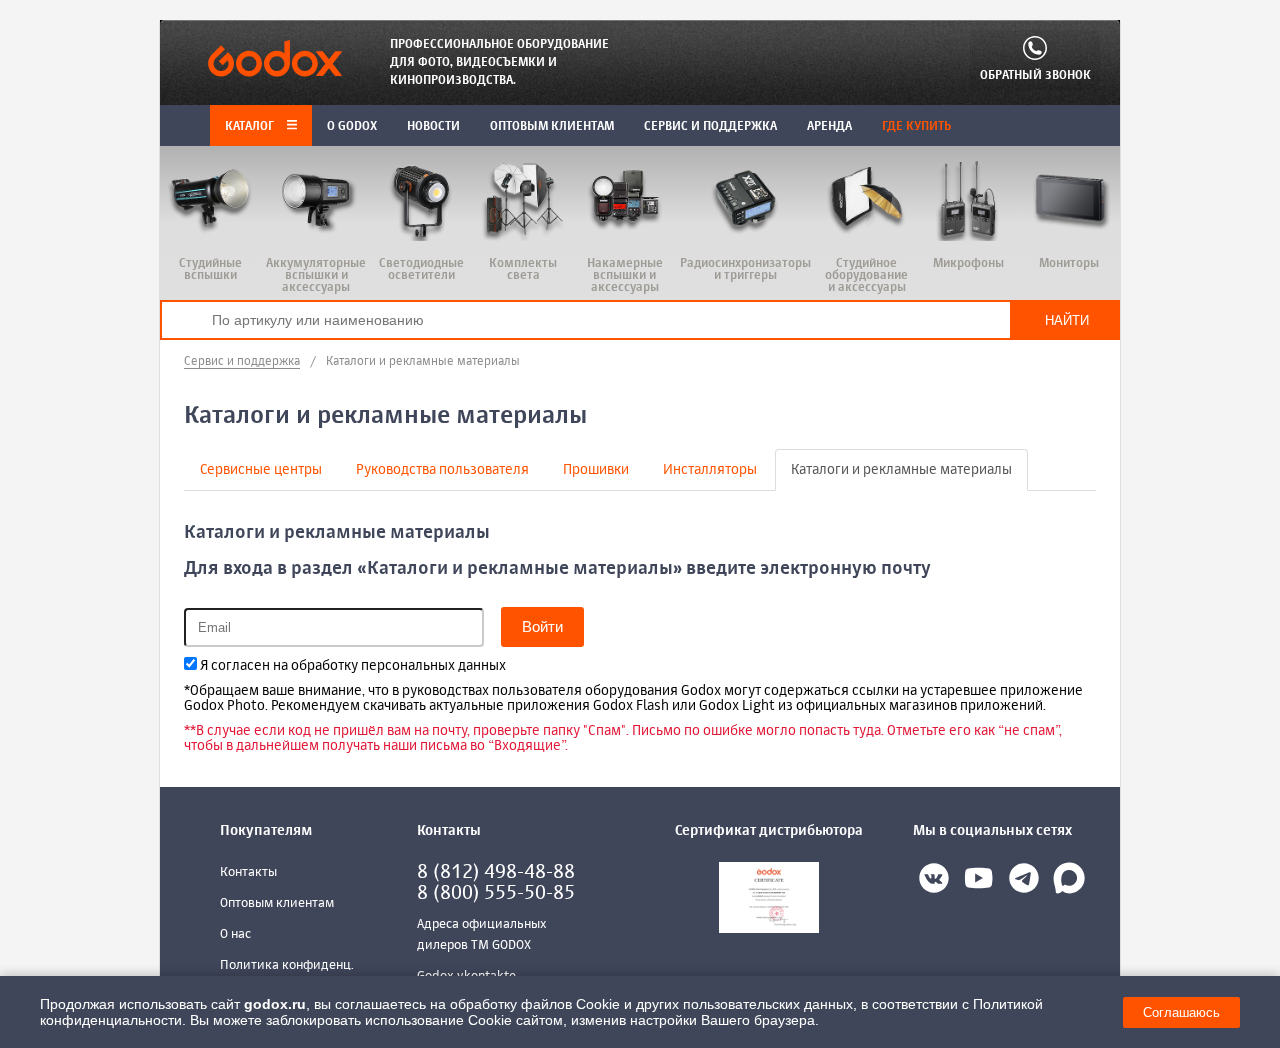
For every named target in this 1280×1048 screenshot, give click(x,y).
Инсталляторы (710, 470)
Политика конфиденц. (287, 965)
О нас (235, 934)
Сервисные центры (261, 470)
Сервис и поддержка (242, 362)
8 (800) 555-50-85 (496, 893)
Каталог (251, 127)
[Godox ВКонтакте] (934, 882)
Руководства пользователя (442, 470)
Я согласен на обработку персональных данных (351, 666)
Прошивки (596, 470)
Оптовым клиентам (277, 903)
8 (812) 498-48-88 (496, 872)
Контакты (248, 872)
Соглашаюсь (1181, 1012)
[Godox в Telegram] (1024, 882)
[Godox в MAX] (1069, 882)
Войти (542, 626)
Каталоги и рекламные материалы (901, 470)
